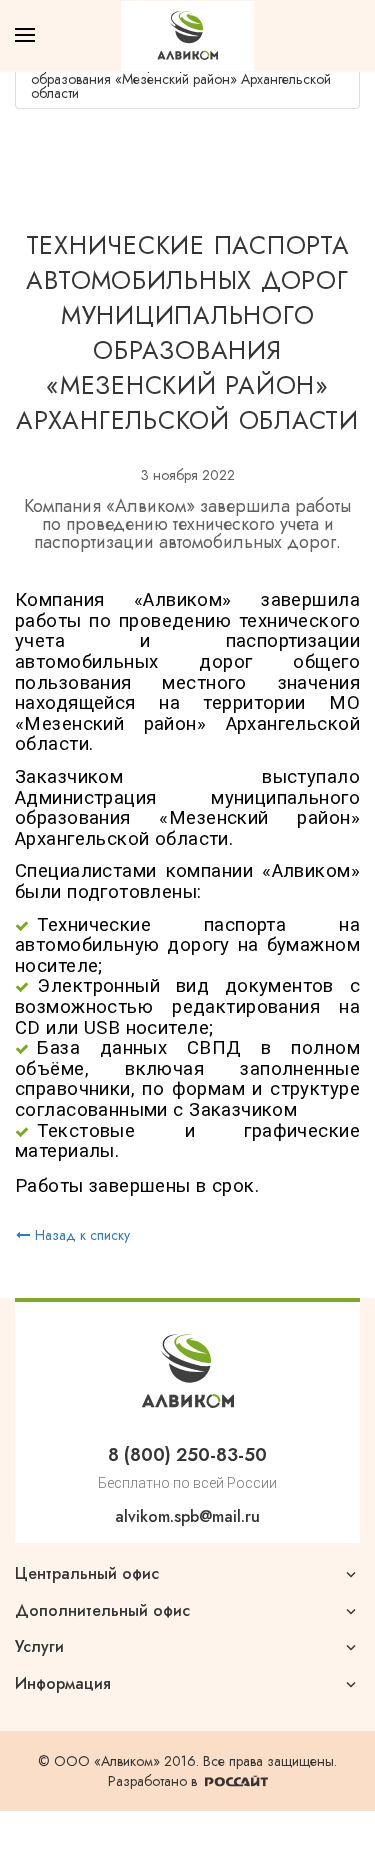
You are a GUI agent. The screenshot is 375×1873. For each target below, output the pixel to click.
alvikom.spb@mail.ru (187, 1516)
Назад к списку (82, 1235)
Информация (63, 1684)
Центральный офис (87, 1574)
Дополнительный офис (102, 1611)
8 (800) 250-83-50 (187, 1454)
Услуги (39, 1647)
